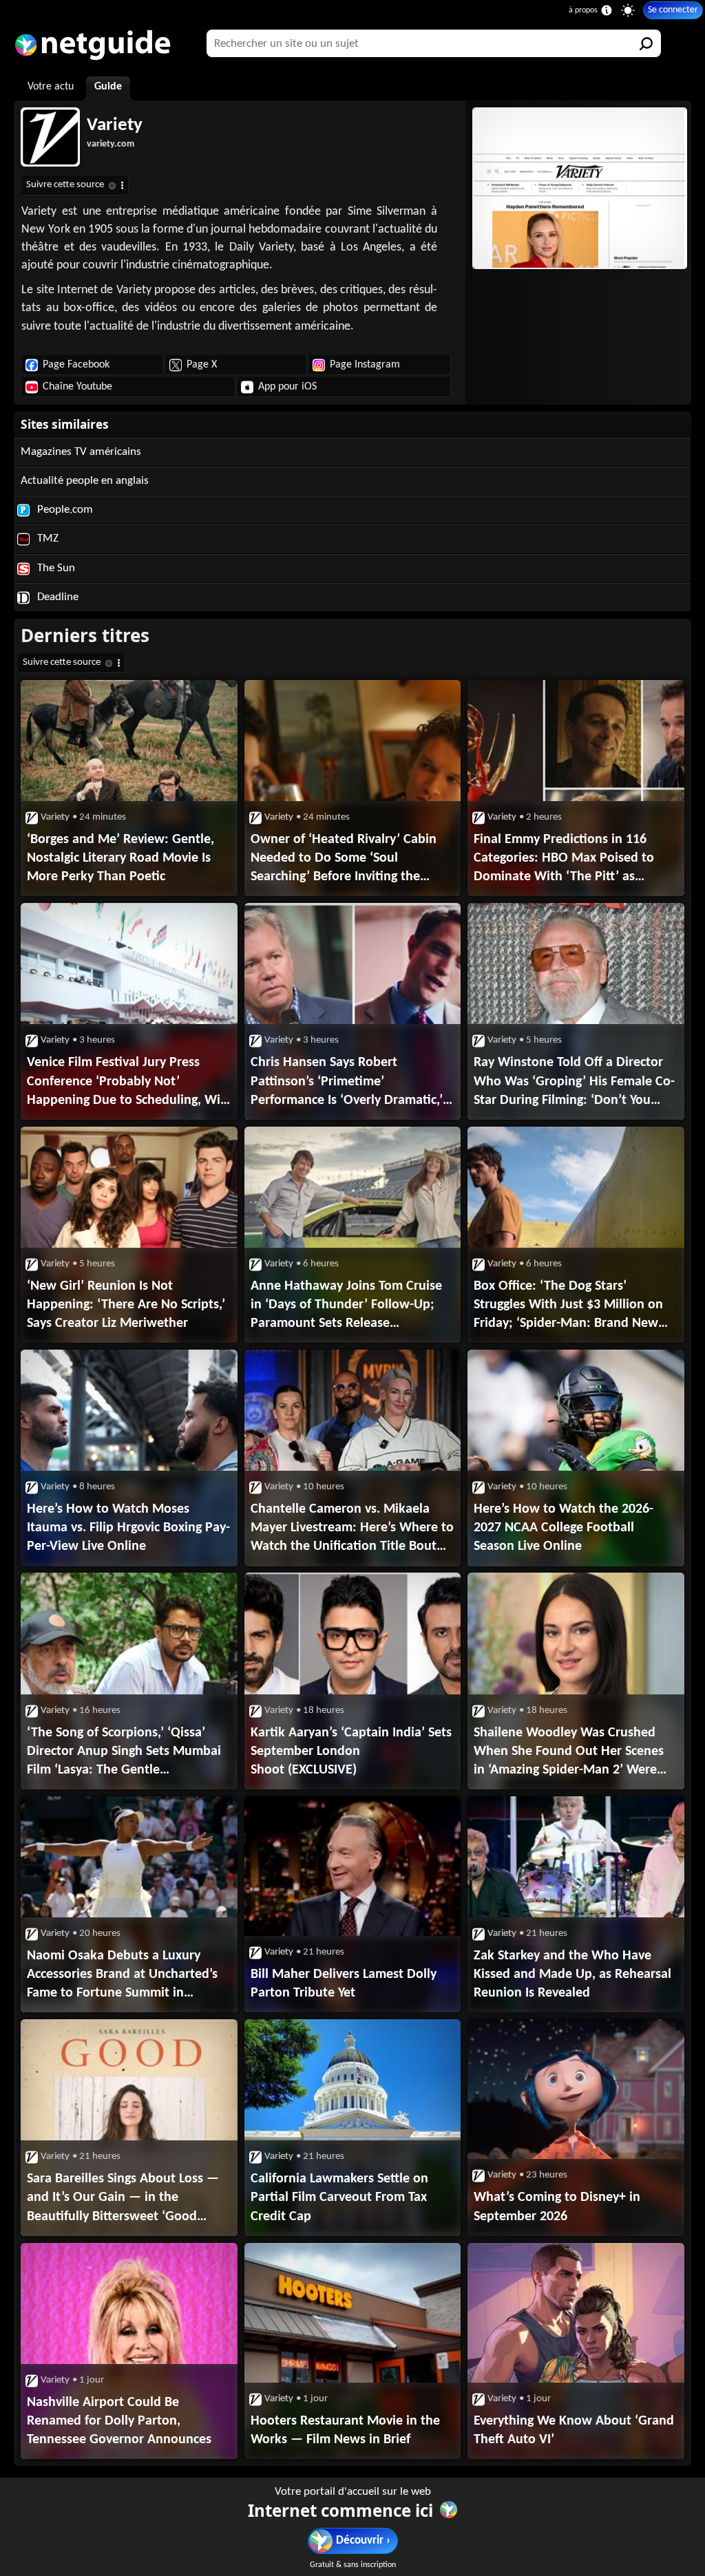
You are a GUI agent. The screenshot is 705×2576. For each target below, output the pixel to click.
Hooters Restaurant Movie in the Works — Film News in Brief (345, 2430)
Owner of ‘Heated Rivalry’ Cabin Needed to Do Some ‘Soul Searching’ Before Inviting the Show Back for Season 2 (344, 860)
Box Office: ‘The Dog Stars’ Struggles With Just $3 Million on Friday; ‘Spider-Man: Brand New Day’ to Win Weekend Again (568, 1306)
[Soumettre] (647, 43)
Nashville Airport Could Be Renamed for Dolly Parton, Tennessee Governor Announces (119, 2421)
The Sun (55, 568)
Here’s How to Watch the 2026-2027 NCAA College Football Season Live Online (564, 1528)
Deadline (56, 597)
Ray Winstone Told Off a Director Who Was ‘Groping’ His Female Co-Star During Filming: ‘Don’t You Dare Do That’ (574, 1083)
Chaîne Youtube (77, 387)
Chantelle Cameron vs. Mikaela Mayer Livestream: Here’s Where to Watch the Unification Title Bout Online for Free (352, 1529)
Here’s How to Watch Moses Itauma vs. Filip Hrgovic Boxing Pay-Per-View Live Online (128, 1528)
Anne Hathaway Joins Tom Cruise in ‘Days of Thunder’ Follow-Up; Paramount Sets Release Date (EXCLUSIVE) (346, 1306)
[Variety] (578, 188)
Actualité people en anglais (85, 481)
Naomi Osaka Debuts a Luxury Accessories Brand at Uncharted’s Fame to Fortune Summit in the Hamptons (122, 1976)
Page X (202, 365)
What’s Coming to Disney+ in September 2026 (557, 2207)
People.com (64, 510)
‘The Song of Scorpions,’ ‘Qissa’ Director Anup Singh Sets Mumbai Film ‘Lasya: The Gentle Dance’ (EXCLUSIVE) (124, 1753)
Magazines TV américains (81, 452)
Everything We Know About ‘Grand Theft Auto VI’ (574, 2430)
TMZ (46, 539)
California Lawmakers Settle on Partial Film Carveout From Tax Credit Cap (339, 2197)
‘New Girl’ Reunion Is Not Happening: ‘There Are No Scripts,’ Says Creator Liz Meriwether (126, 1305)
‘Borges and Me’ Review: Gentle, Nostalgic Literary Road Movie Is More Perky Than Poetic (120, 858)
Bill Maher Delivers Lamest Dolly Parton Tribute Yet (344, 1984)
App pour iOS (287, 387)
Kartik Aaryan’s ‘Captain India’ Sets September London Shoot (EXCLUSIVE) (351, 1752)
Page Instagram (365, 365)
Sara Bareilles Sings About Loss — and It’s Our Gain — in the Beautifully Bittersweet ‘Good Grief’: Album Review (123, 2199)
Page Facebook (76, 365)
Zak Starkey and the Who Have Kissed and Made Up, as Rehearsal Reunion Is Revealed (572, 1974)
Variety (115, 126)
